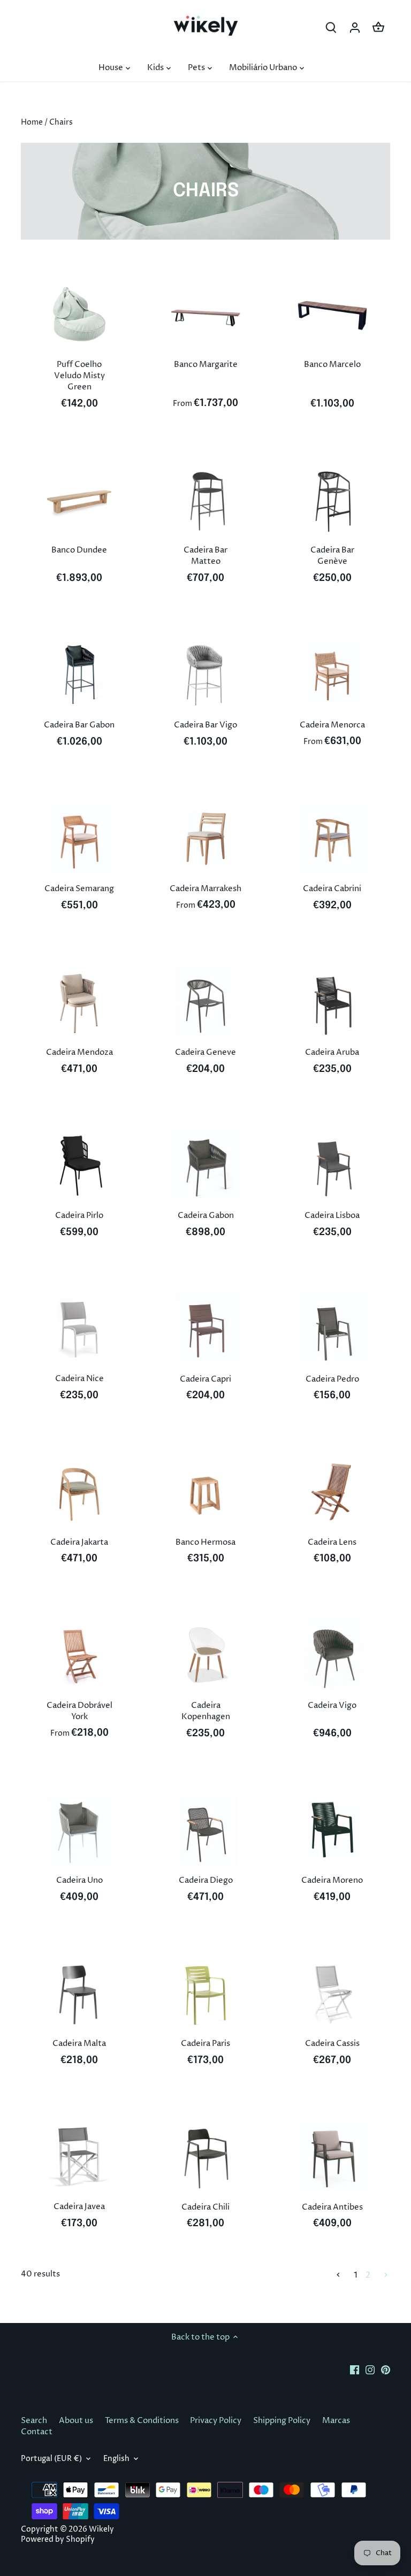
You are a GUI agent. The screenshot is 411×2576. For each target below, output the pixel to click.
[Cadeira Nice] (79, 1328)
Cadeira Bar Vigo (205, 725)
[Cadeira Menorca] (332, 674)
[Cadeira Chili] (205, 2156)
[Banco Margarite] (205, 314)
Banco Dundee (79, 550)
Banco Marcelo (332, 365)
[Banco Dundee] (79, 500)
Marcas (336, 2421)
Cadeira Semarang (79, 889)
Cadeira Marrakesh (205, 889)
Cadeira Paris (205, 2044)
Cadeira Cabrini (332, 889)
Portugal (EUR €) (51, 2459)
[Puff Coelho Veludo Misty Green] (79, 314)
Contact (37, 2432)
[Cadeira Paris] (205, 1993)
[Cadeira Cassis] (332, 1993)
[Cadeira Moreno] (332, 1829)
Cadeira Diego (206, 1880)
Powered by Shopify (58, 2540)
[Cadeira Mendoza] (79, 1001)
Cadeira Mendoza (79, 1052)
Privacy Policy (216, 2421)
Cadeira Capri (205, 1379)
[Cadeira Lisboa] (332, 1165)
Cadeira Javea (79, 2207)
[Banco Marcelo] (332, 314)
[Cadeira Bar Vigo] (205, 674)
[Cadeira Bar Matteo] (205, 500)
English (116, 2459)
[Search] (331, 28)
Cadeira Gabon (206, 1216)
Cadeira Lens (332, 1542)
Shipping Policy (282, 2421)
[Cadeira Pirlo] (79, 1165)
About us (76, 2421)
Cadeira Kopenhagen (206, 1711)
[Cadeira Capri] (205, 1328)
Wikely (101, 2529)
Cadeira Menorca (332, 725)
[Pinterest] (386, 2369)
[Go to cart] (378, 28)
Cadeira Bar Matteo (205, 556)
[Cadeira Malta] (79, 1993)
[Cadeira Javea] (79, 2156)
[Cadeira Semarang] (79, 838)
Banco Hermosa (205, 1542)
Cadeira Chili (205, 2207)
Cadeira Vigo (332, 1705)
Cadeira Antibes (332, 2207)
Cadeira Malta (79, 2044)
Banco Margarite (206, 365)
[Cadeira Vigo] (332, 1654)
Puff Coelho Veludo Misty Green (79, 376)
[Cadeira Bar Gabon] (79, 674)
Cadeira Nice (79, 1379)
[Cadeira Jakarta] (79, 1491)
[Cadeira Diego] (205, 1829)
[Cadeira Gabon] (205, 1165)
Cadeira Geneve (205, 1052)
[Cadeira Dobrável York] (79, 1654)
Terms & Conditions (142, 2421)
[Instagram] (370, 2369)
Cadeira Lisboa (332, 1216)
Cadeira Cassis (332, 2044)
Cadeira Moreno (332, 1880)
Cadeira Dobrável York (79, 1711)
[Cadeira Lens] (332, 1491)
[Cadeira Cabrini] (332, 838)
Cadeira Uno (79, 1880)
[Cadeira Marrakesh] (205, 838)
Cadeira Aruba (332, 1052)
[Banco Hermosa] (205, 1491)
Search (34, 2421)
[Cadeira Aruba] (332, 1001)
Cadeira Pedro (332, 1379)
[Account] (355, 28)
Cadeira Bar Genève (332, 556)
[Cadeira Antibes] (332, 2156)
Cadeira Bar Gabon (79, 725)
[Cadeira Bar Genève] (332, 500)
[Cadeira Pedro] (332, 1328)
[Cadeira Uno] (79, 1829)
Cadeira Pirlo (79, 1216)
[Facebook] (355, 2369)
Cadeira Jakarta (79, 1542)
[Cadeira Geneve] (205, 1001)
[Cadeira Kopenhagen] (205, 1654)
